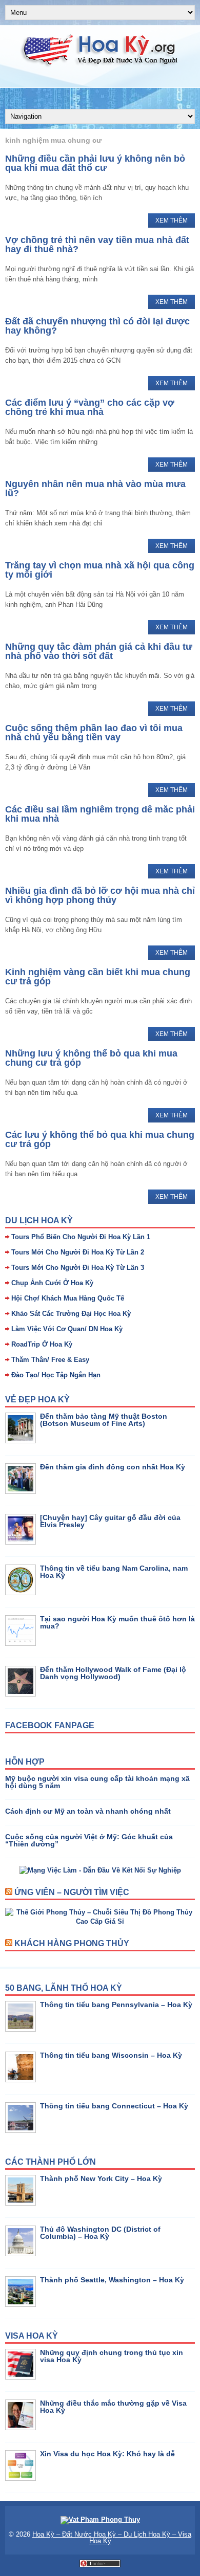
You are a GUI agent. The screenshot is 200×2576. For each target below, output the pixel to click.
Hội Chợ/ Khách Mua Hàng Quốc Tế (68, 1298)
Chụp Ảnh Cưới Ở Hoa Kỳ (52, 1283)
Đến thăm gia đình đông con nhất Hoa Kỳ (113, 1467)
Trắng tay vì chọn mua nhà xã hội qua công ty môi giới (100, 570)
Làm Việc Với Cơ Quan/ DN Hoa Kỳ (67, 1329)
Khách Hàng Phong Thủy (72, 1943)
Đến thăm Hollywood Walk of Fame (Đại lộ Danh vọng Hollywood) (113, 1673)
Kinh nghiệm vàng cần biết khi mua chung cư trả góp (98, 977)
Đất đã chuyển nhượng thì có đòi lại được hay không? (97, 326)
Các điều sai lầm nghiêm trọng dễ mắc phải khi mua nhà (100, 814)
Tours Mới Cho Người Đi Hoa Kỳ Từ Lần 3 (78, 1268)
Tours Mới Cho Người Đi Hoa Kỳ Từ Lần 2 (78, 1252)
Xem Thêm (172, 221)
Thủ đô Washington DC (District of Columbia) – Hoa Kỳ (100, 2233)
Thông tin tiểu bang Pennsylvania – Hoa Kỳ (116, 2005)
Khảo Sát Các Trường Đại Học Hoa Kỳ (71, 1314)
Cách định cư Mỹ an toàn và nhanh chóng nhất (88, 1811)
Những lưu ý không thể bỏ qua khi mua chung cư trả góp (91, 1058)
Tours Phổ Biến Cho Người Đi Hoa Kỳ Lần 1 (81, 1237)
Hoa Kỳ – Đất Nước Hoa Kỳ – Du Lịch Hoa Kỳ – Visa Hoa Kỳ (112, 2538)
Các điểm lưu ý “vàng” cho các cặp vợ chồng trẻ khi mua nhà (90, 407)
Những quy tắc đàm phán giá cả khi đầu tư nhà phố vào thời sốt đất (99, 651)
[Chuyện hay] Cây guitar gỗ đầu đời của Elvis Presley (110, 1521)
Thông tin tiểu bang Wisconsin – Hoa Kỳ (111, 2055)
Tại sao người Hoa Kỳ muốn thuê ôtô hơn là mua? (117, 1622)
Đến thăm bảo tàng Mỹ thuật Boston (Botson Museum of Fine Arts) (104, 1420)
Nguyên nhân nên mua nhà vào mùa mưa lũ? (95, 489)
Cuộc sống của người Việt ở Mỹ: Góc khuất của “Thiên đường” (89, 1840)
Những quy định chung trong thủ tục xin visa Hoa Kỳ (112, 2356)
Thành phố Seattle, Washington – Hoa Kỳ (112, 2280)
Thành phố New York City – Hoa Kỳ (101, 2178)
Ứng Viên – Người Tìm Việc (72, 1892)
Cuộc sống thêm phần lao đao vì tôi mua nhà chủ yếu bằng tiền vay (94, 733)
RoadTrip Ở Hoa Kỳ (42, 1344)
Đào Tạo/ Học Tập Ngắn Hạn (56, 1375)
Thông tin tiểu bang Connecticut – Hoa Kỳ (114, 2106)
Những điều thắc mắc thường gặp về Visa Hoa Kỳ (113, 2407)
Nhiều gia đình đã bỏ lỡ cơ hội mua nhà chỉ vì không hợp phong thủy (100, 895)
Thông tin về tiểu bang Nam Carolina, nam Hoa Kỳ (114, 1572)
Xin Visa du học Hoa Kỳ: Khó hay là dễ (107, 2454)
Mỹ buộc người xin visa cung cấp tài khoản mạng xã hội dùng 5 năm (97, 1782)
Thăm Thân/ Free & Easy (50, 1360)
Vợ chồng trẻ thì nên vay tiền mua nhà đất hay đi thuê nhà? (97, 245)
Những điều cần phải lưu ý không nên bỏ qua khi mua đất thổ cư (95, 163)
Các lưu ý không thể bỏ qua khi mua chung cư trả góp (100, 1139)
